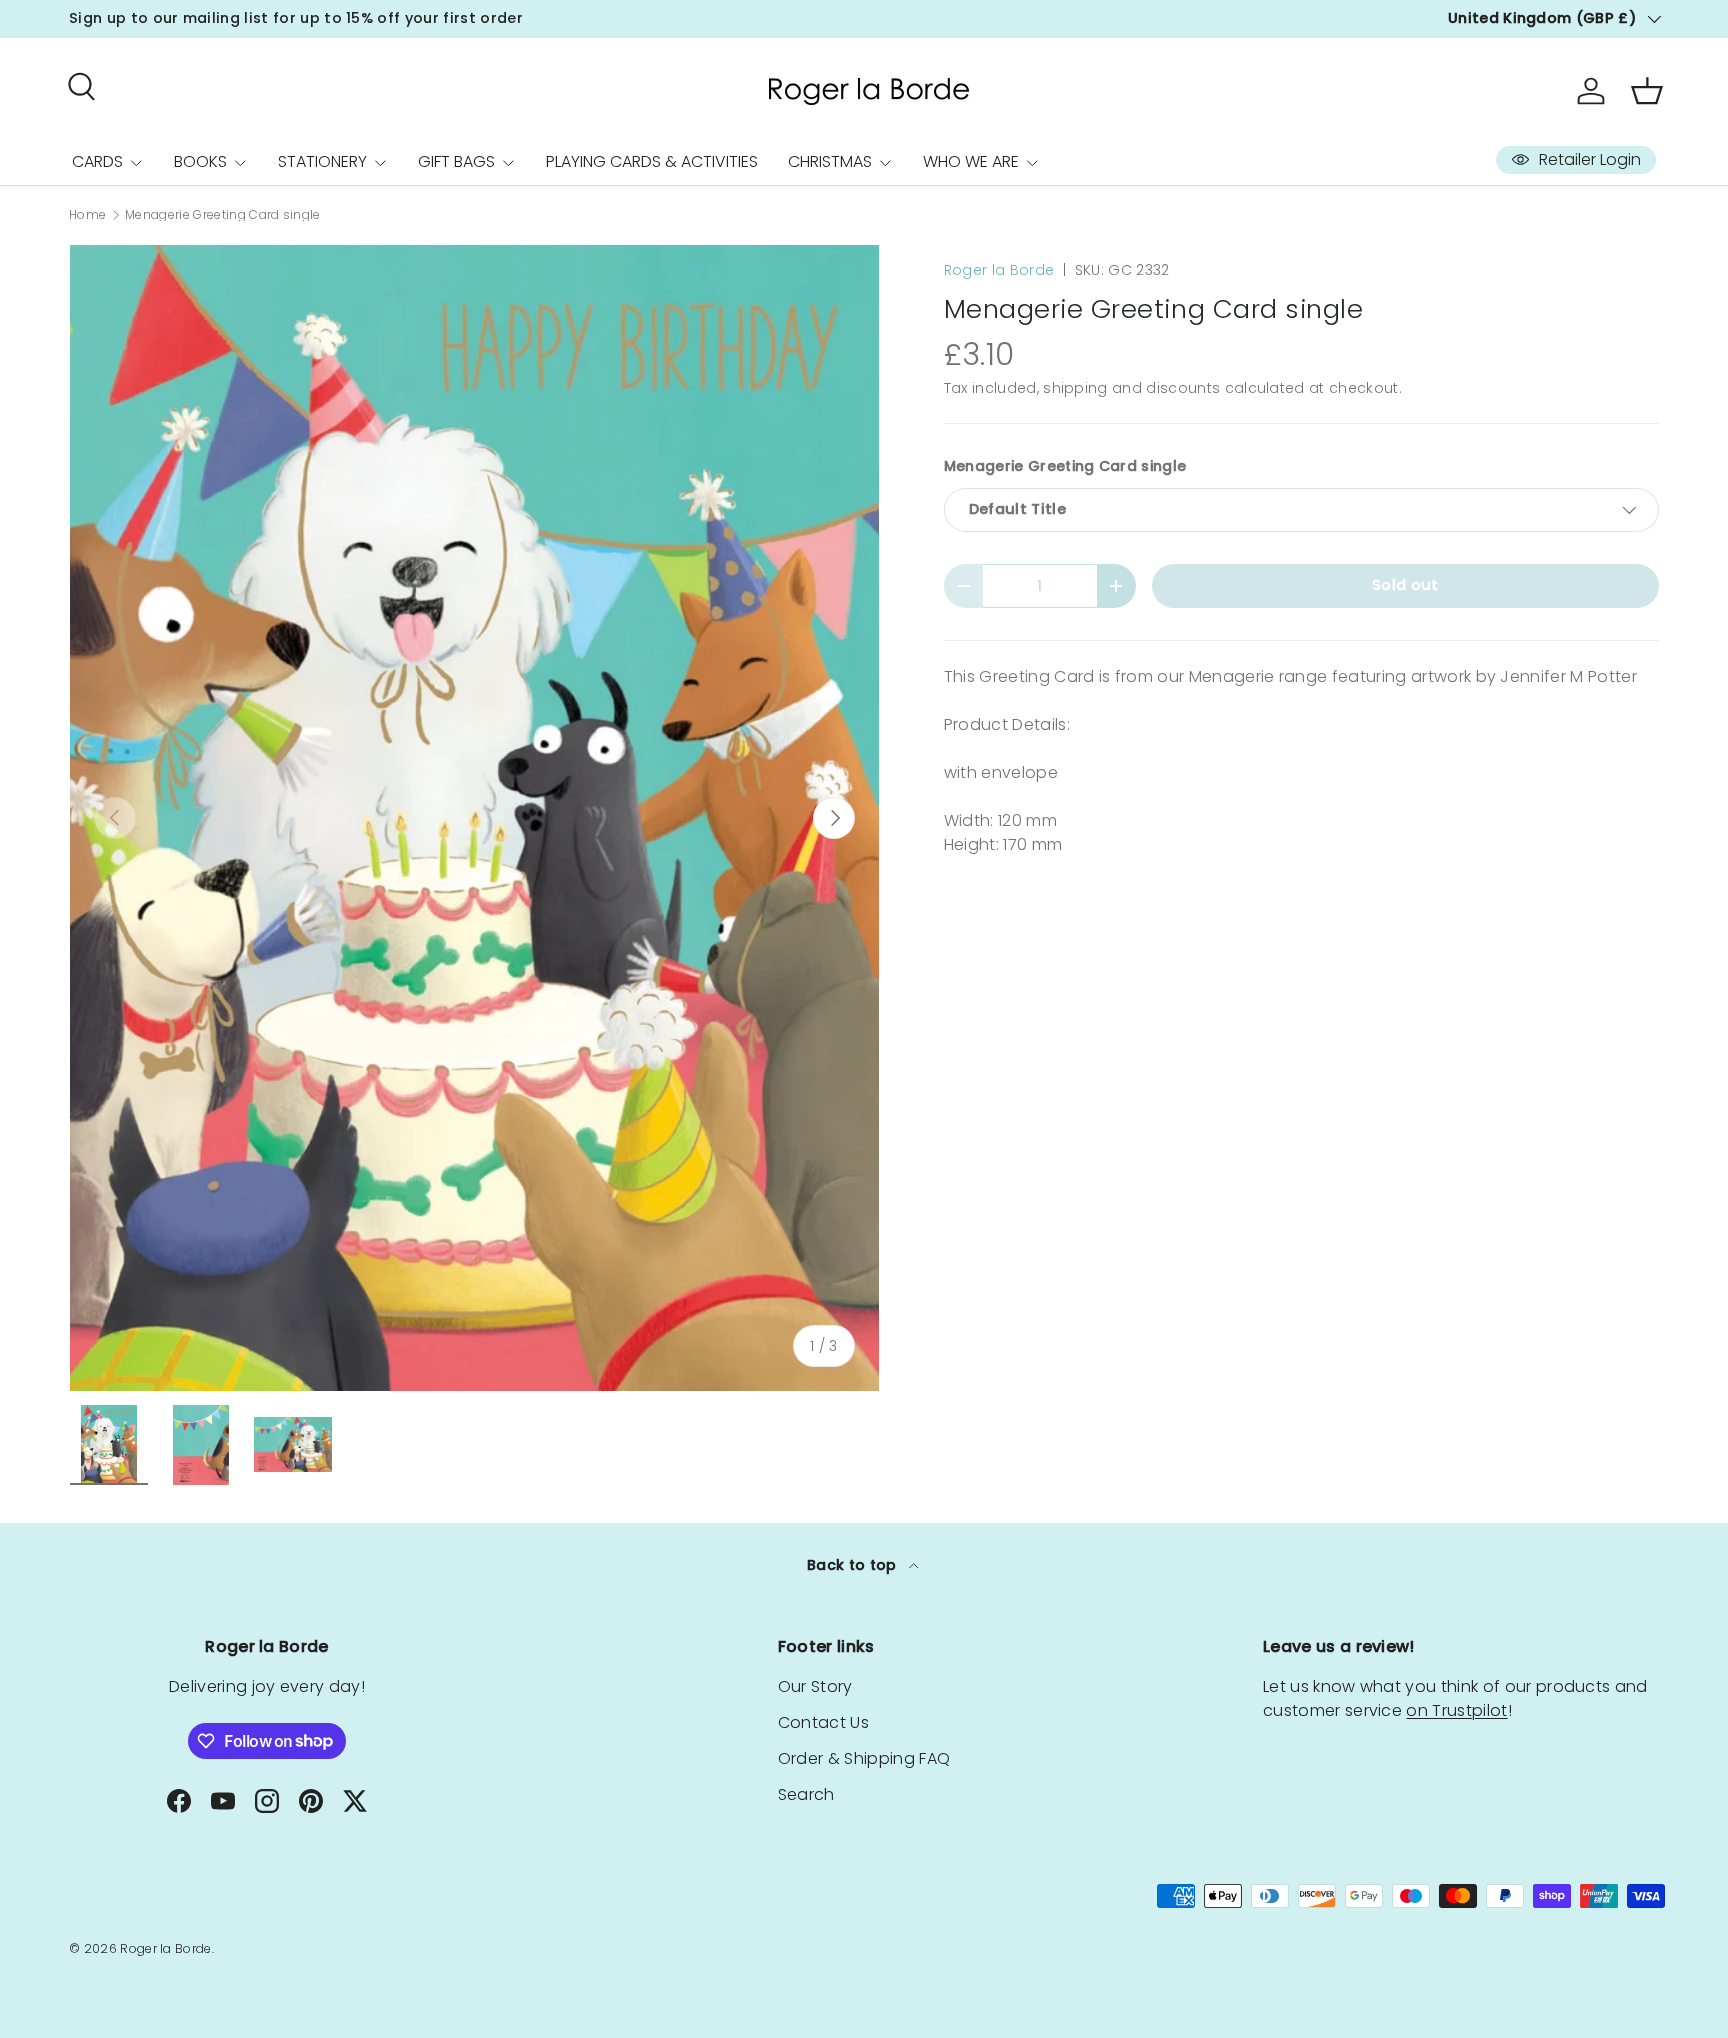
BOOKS (200, 161)
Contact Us (823, 1722)
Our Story (815, 1686)
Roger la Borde (999, 270)
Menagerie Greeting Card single (223, 215)
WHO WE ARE (971, 161)
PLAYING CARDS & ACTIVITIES (652, 161)
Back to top (854, 1565)
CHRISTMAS (830, 161)
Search (806, 1794)
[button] (1647, 91)
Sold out (1405, 585)
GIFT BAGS (456, 161)
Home (87, 215)
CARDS (97, 161)
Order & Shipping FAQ (864, 1758)
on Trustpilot (1456, 1710)
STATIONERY (322, 161)
